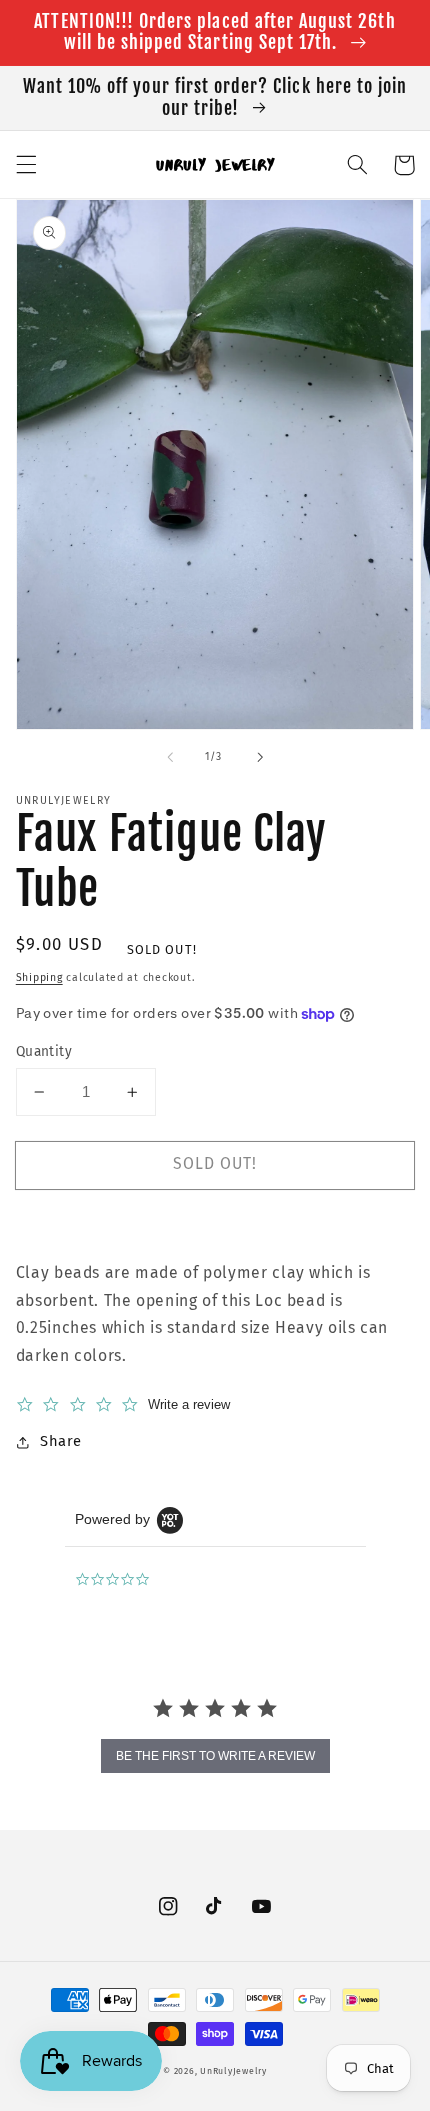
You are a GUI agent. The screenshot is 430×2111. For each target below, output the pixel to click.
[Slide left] (170, 757)
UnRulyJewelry (233, 2071)
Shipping (39, 977)
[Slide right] (260, 757)
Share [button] (61, 1441)
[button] (26, 165)
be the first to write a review (215, 1756)
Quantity (44, 1051)
